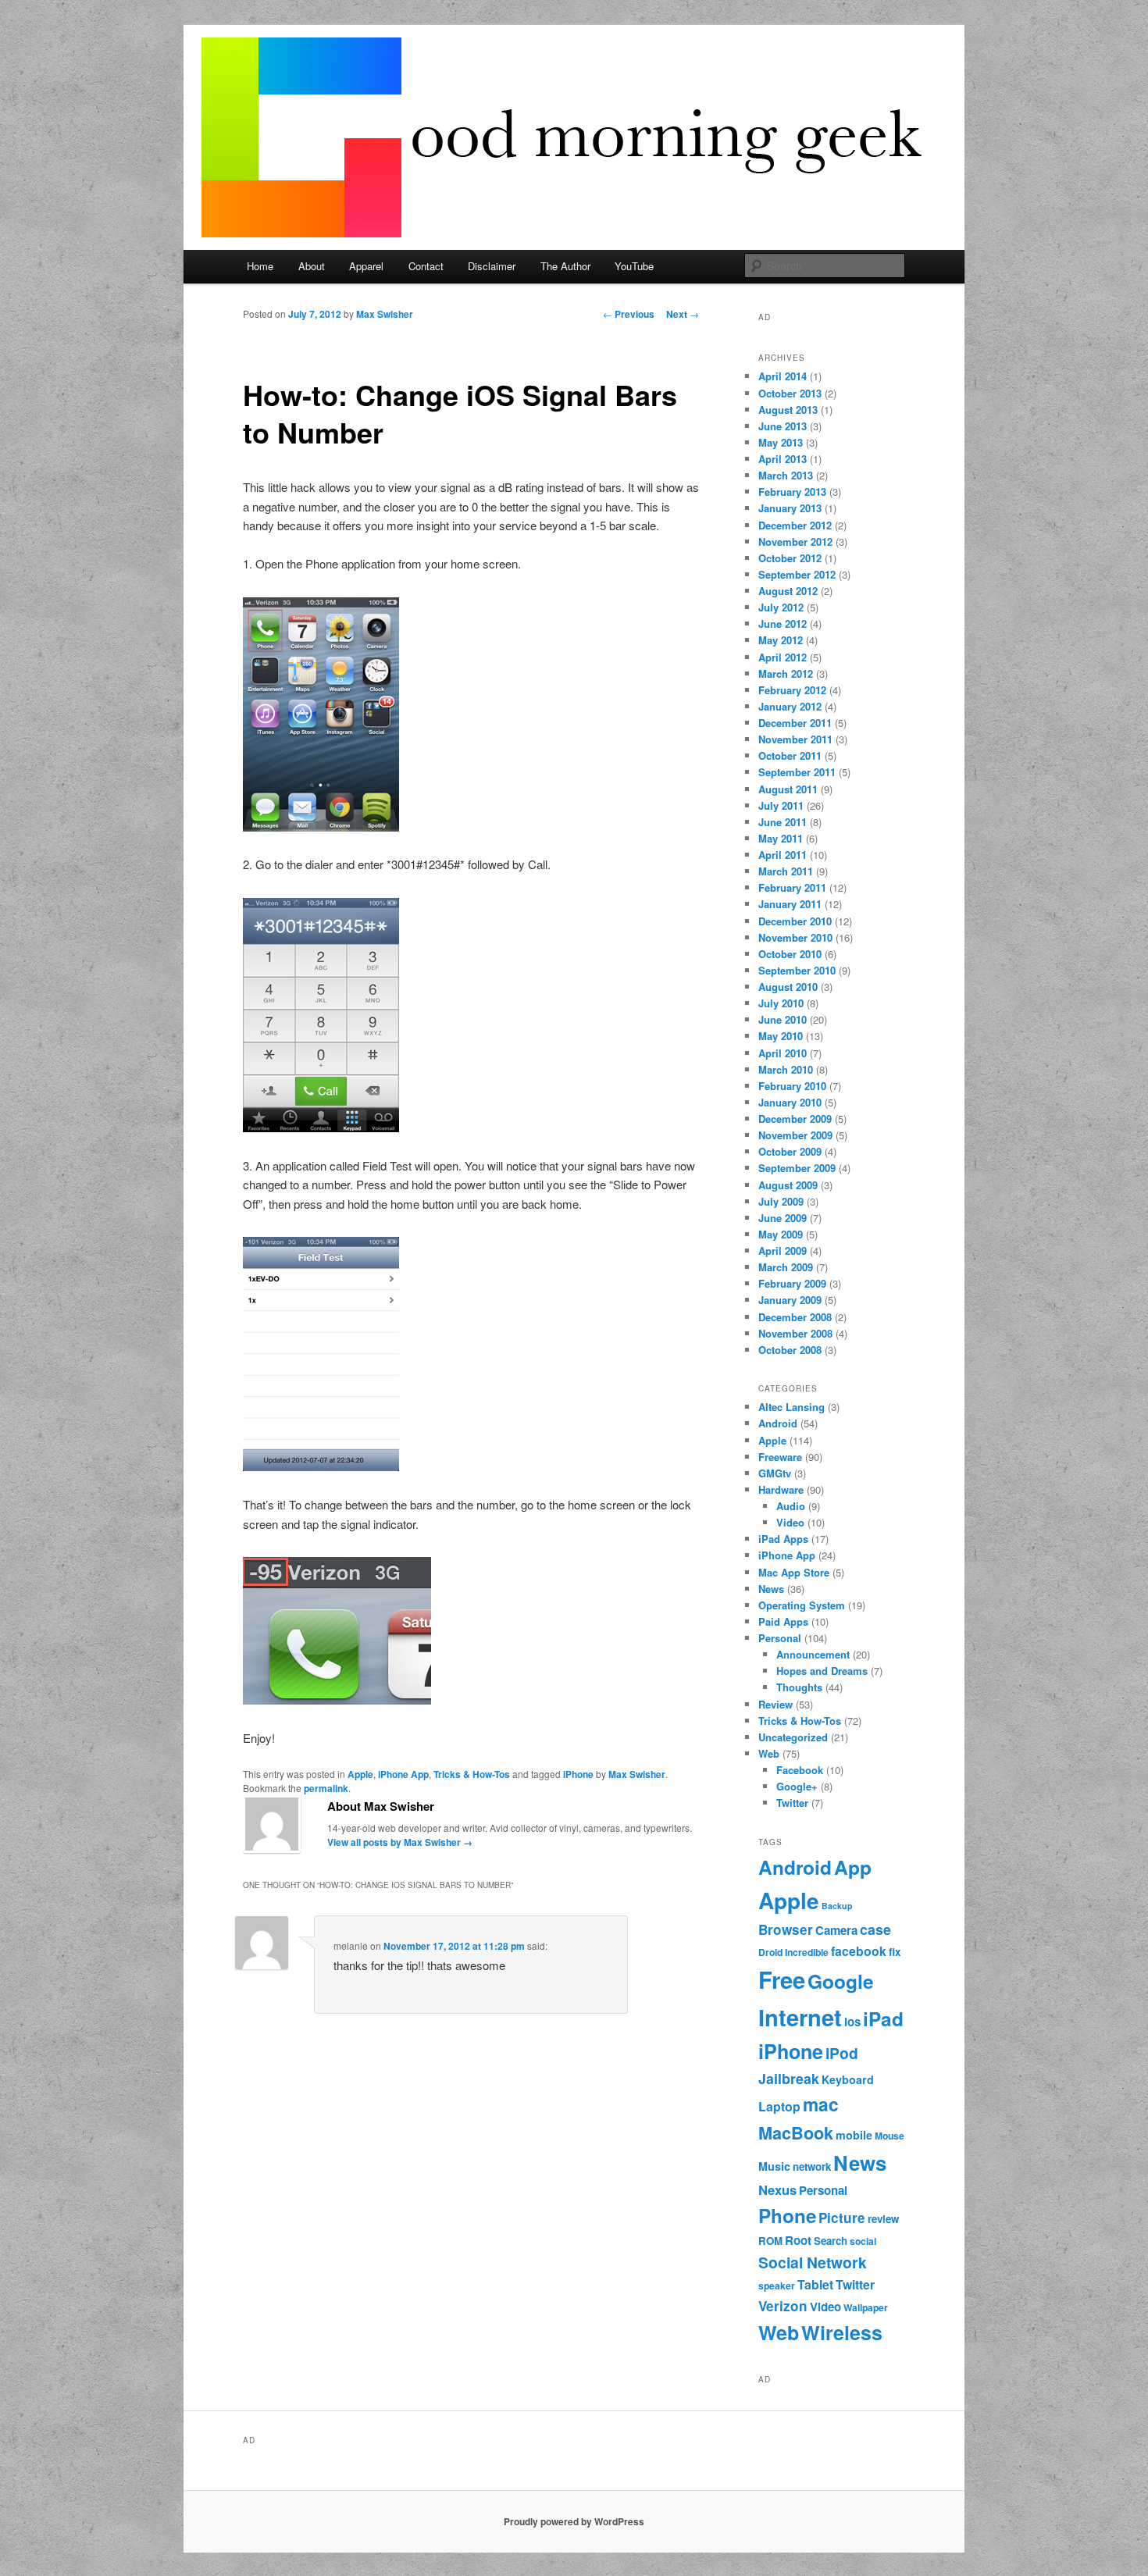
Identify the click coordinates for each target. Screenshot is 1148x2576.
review (883, 2219)
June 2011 (783, 822)
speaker (777, 2286)
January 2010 (790, 1102)
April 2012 (783, 657)
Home (260, 266)
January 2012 (790, 706)
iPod (842, 2053)
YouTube (634, 266)
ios (852, 2022)
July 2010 (781, 1003)
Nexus (777, 2189)
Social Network (813, 2262)
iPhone (578, 1774)
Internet (800, 2017)
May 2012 (781, 640)
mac (821, 2104)
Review (775, 1704)
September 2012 (797, 574)
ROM (770, 2241)
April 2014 (783, 376)
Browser (786, 1929)
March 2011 (786, 871)
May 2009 (781, 1234)
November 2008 (795, 1333)
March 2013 (786, 475)
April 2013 (783, 459)
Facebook (800, 1770)
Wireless (842, 2332)
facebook (859, 1951)
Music (774, 2166)
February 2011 (792, 887)
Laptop (779, 2106)
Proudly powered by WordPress (574, 2521)
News (771, 1589)
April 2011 (783, 855)
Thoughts (799, 1687)
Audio (791, 1506)
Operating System (802, 1605)
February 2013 (792, 492)
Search (831, 2241)
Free (782, 1979)
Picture (842, 2218)
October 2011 (790, 755)
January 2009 (790, 1300)
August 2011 (788, 789)
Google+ (797, 1786)
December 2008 (795, 1317)
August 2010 (788, 987)
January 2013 (790, 508)
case (875, 1929)
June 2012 (783, 624)
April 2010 (783, 1053)
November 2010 (795, 937)
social (863, 2241)
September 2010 (797, 970)
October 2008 (790, 1350)
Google (841, 1981)
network (812, 2166)
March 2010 (786, 1069)
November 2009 (795, 1135)
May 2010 (781, 1036)
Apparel (366, 266)
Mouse (890, 2136)
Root (798, 2240)
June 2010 (783, 1019)
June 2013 (783, 426)
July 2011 (781, 805)
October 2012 (790, 558)
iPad (883, 2018)
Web (769, 1753)
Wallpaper (866, 2307)
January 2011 (790, 904)
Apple (360, 1774)
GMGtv (775, 1473)
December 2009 (795, 1119)
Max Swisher (385, 314)
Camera (836, 1930)
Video (790, 1522)
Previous (629, 314)
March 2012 (786, 673)
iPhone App (403, 1774)
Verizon (783, 2306)
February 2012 (792, 690)
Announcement (813, 1654)
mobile (854, 2135)
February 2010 (792, 1086)
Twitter (792, 1803)
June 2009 (783, 1218)
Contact (426, 266)
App (853, 1867)
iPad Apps (783, 1539)
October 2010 (790, 954)
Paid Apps (783, 1621)
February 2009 (792, 1283)
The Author (565, 266)
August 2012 (788, 591)
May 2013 (781, 442)
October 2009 (790, 1151)
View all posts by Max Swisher (400, 1842)
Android (778, 1423)
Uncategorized (793, 1737)
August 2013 (788, 410)
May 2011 (781, 838)
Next (683, 314)
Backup (837, 1906)
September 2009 (797, 1168)
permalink (326, 1788)
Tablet (815, 2284)
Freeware (780, 1457)
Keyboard (848, 2079)
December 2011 (795, 723)
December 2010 (795, 921)
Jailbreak (789, 2078)
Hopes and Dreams (822, 1671)
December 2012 (795, 525)
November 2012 (795, 542)
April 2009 (783, 1251)
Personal (780, 1638)
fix (895, 1952)
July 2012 (781, 607)
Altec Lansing (791, 1407)
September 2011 (797, 772)
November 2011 (795, 739)
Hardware (781, 1489)
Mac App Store (794, 1572)
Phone (787, 2215)
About (312, 266)
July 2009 (781, 1201)
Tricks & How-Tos (472, 1774)
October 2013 (790, 393)
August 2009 (788, 1185)
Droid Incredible (793, 1952)
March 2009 (786, 1267)
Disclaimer (492, 266)
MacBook (796, 2133)
